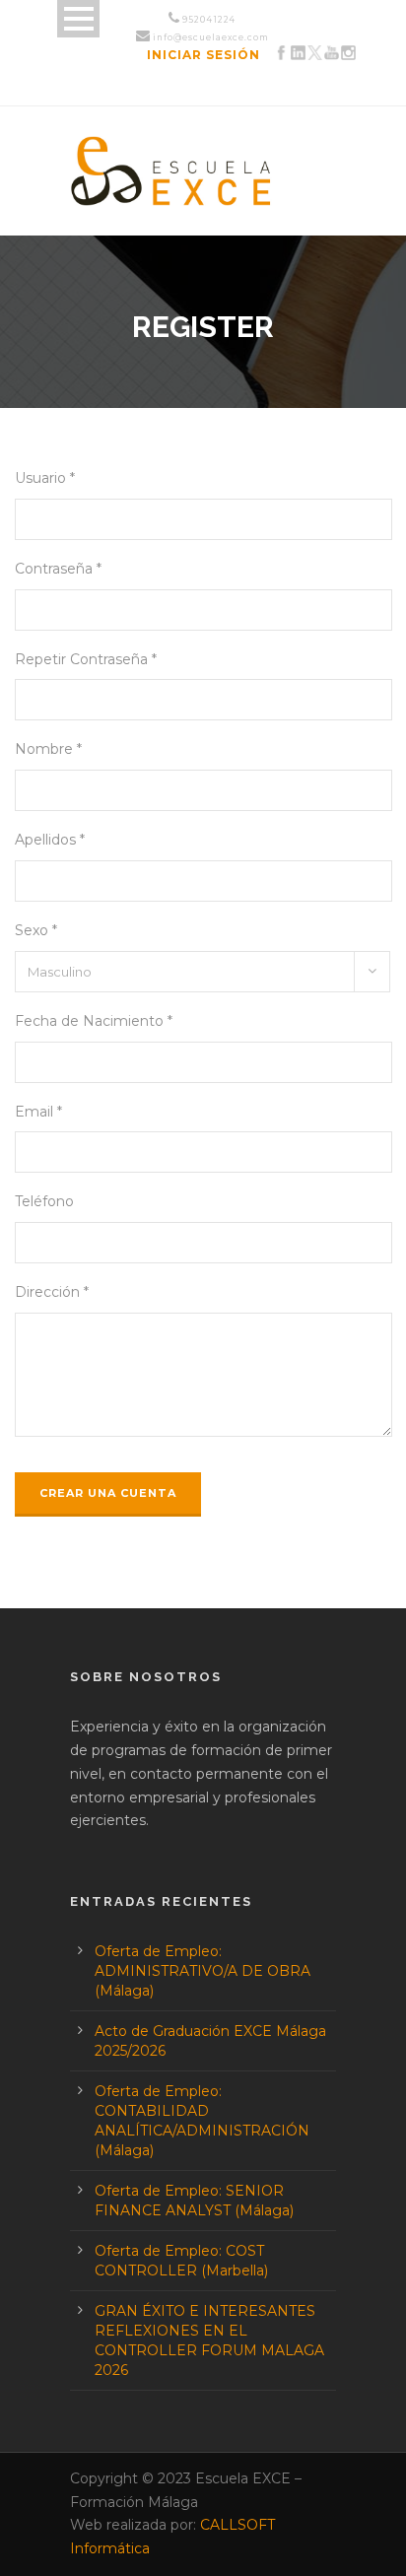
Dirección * (52, 1292)
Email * (38, 1112)
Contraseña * (58, 569)
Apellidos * (50, 840)
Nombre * (48, 749)
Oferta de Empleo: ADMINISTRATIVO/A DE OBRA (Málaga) (203, 1971)
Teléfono (44, 1201)
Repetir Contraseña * (86, 659)
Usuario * (45, 478)
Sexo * (36, 930)
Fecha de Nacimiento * (94, 1021)
